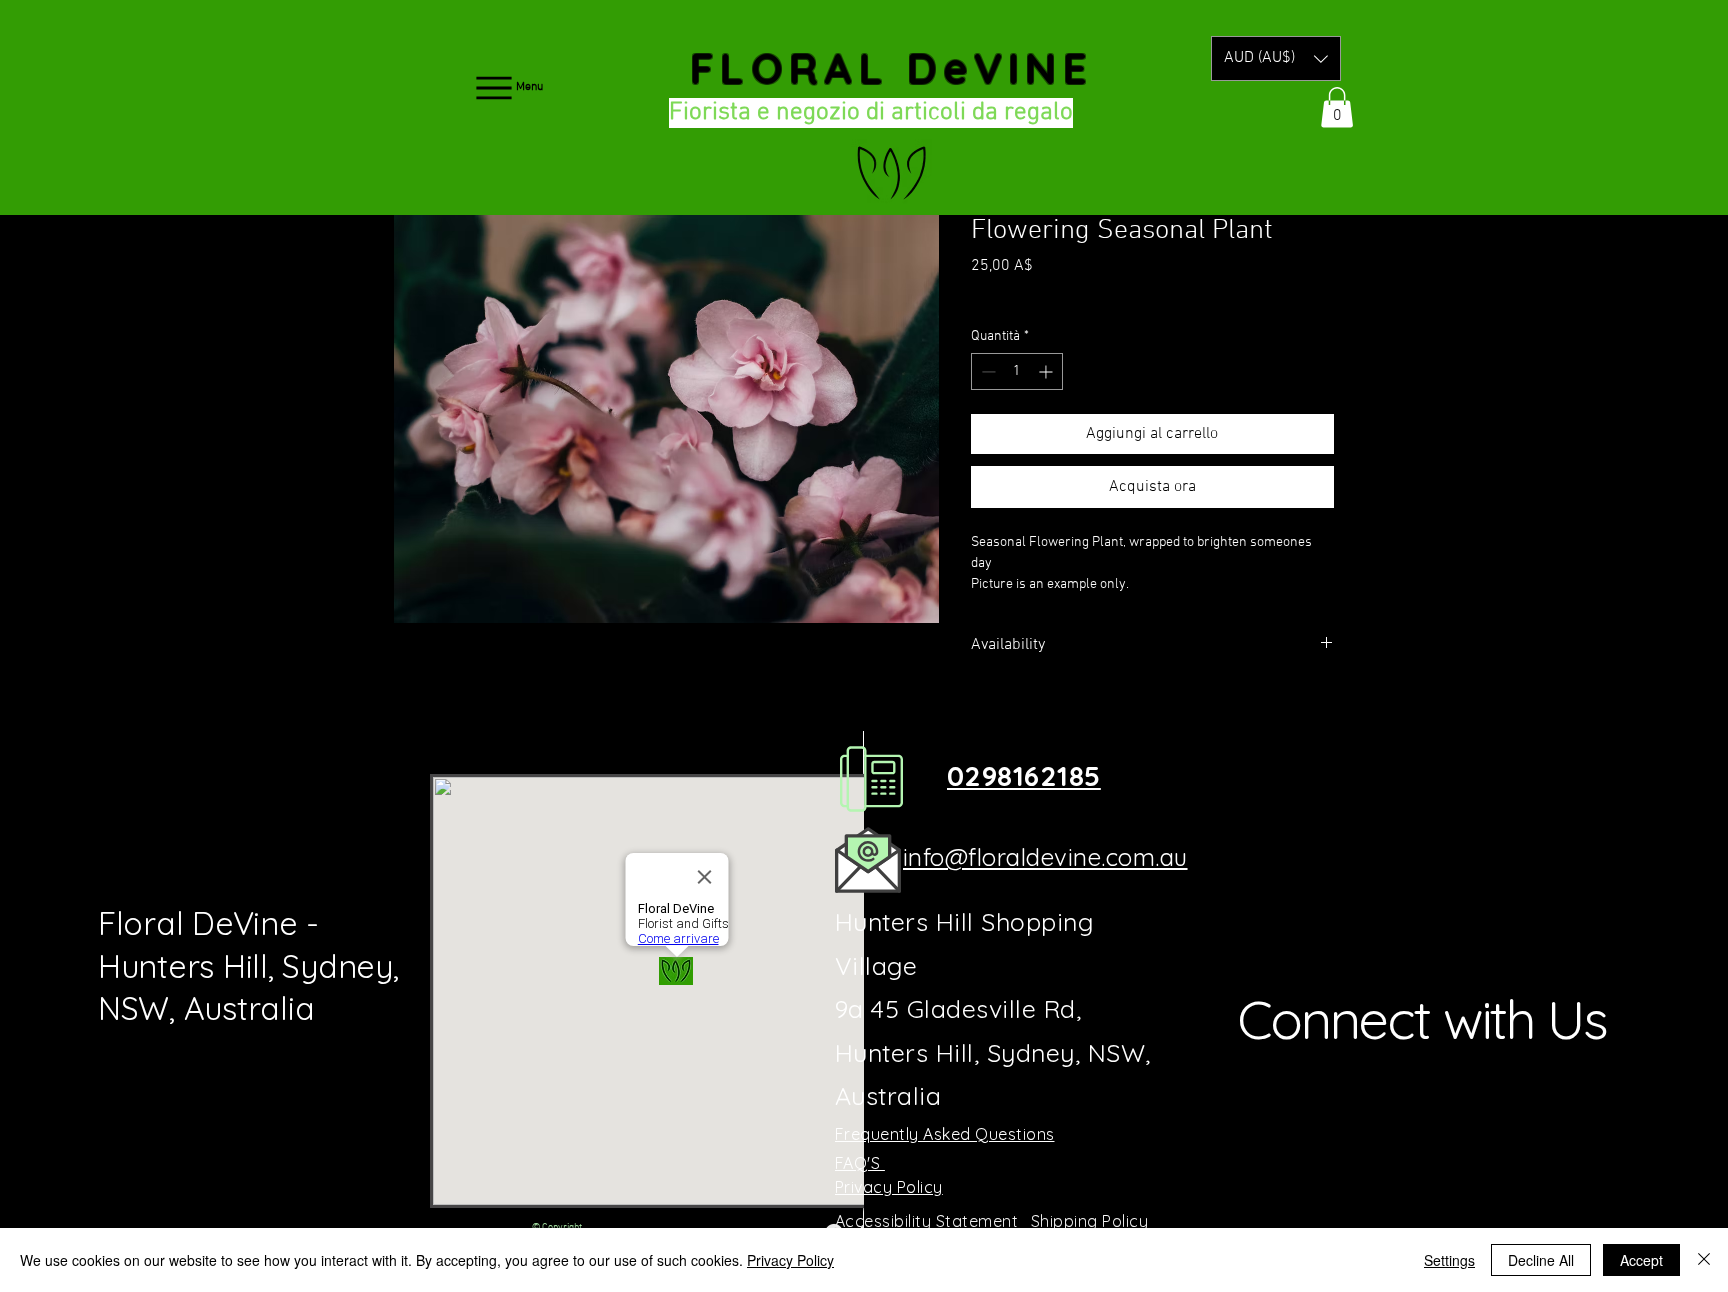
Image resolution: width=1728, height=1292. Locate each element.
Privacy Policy (790, 1260)
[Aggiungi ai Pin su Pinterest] (1022, 716)
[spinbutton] (1017, 371)
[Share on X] (1098, 716)
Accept (1641, 1260)
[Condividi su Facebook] (984, 716)
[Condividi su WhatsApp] (1060, 716)
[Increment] (1047, 371)
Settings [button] (1449, 1260)
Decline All (1541, 1260)
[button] (1276, 58)
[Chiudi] (1704, 1260)
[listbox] (1276, 58)
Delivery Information (1106, 293)
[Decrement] (986, 371)
